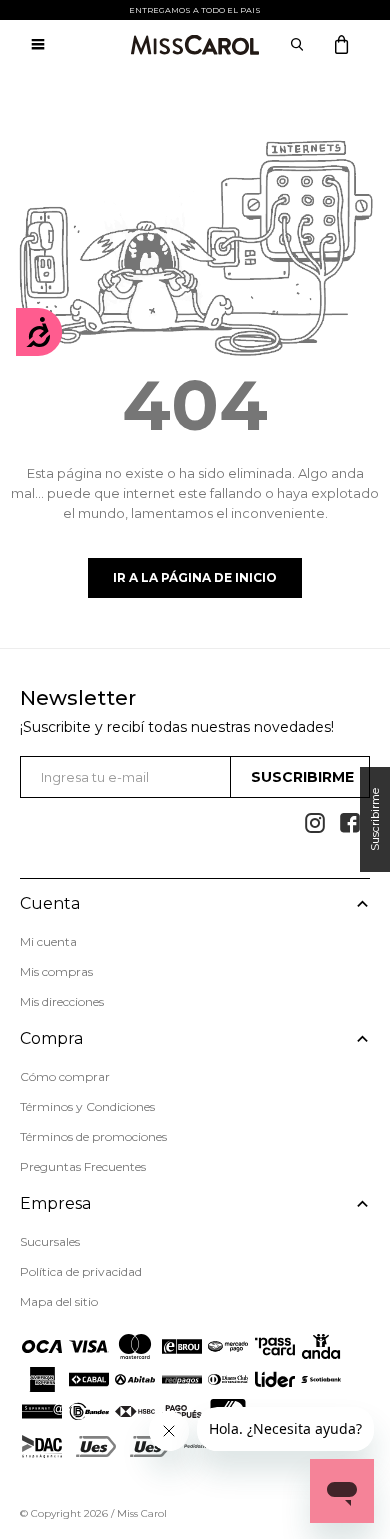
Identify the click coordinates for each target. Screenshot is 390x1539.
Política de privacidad (81, 1271)
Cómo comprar (65, 1076)
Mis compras (56, 971)
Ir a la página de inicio (195, 577)
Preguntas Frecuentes (83, 1166)
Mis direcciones (62, 1001)
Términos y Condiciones (87, 1106)
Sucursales (50, 1241)
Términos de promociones (93, 1136)
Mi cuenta (48, 941)
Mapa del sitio (59, 1301)
